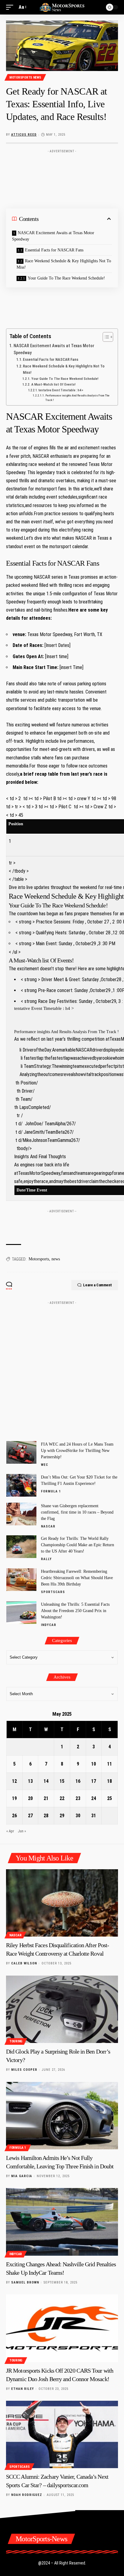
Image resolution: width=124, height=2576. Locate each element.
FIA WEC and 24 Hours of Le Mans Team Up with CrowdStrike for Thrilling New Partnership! (77, 1451)
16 (78, 1781)
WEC (45, 1465)
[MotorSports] (62, 7)
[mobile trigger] (11, 7)
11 (110, 1764)
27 (30, 1816)
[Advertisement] (62, 165)
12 (14, 1781)
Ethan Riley (23, 2389)
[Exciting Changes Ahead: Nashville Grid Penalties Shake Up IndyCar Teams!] (62, 2222)
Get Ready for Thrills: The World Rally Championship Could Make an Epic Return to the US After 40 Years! (77, 1545)
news (56, 1259)
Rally (46, 1559)
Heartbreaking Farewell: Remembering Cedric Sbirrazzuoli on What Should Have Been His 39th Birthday (77, 1578)
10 (94, 1764)
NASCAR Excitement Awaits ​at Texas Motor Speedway (53, 236)
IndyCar (49, 1625)
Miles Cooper (24, 2070)
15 (62, 1781)
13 (30, 1781)
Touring (16, 2041)
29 (62, 1816)
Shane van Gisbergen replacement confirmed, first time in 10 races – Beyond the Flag (77, 1512)
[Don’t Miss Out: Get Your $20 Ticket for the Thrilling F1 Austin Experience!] (21, 1485)
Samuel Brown (25, 2282)
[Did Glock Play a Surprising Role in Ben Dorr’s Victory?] (62, 2009)
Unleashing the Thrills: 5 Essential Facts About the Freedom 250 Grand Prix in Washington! (75, 1611)
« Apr (10, 1831)
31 (94, 1816)
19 (14, 1798)
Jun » (22, 1831)
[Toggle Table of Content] (105, 337)
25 (110, 1798)
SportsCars (53, 1592)
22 (62, 1798)
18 (110, 1781)
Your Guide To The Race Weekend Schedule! (66, 278)
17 (94, 1781)
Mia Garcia (22, 2176)
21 (46, 1798)
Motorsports (39, 1259)
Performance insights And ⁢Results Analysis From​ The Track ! (77, 398)
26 (14, 1816)
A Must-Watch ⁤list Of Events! (53, 384)
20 (30, 1798)
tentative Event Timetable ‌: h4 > (61, 390)
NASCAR (48, 1526)
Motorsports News (25, 78)
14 (46, 1781)
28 (46, 1816)
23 (78, 1798)
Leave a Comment (98, 1285)
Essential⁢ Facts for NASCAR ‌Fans (54, 250)
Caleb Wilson (24, 1963)
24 (94, 1798)
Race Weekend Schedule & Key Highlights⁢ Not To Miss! (64, 264)
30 (78, 1816)
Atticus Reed (24, 135)
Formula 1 (51, 1491)
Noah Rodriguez (27, 2495)
